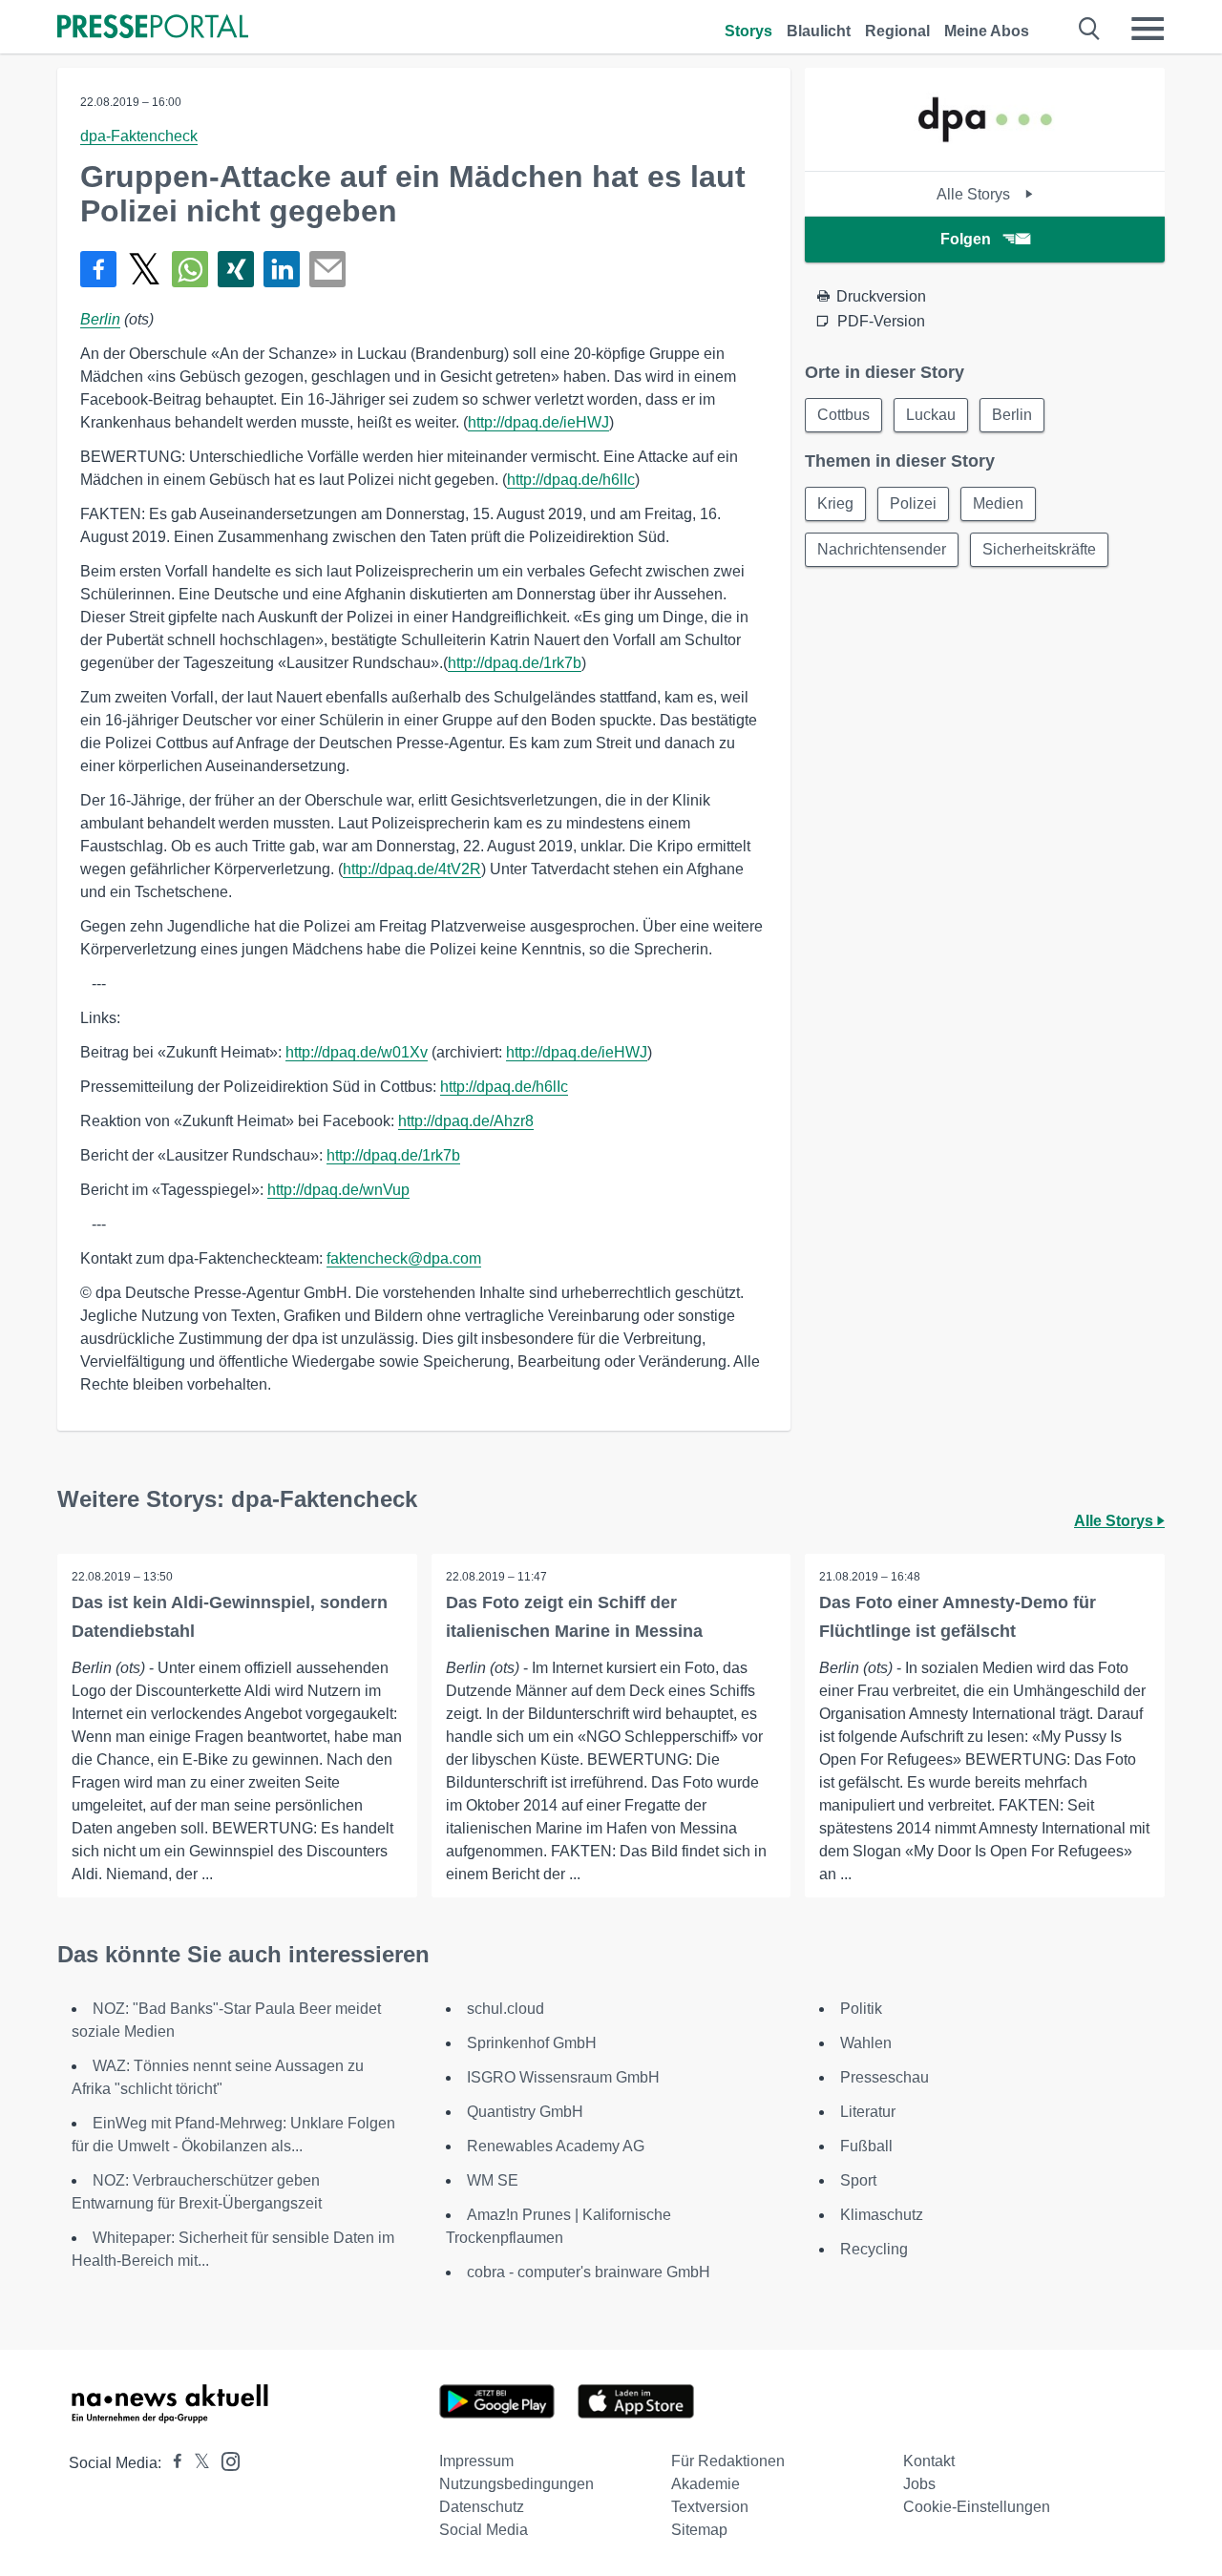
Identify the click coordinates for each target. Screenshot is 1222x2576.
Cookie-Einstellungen (977, 2507)
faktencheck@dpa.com (404, 1258)
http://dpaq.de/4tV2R (412, 869)
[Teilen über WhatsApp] (190, 269)
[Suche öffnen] (1090, 29)
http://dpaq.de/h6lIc (571, 480)
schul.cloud (506, 2009)
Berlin (100, 319)
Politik (861, 2009)
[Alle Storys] (985, 154)
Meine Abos (987, 31)
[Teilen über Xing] (236, 269)
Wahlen (866, 2043)
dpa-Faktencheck (139, 136)
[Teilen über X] (144, 269)
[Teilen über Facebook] (98, 269)
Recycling (874, 2249)
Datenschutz (482, 2507)
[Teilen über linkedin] (282, 269)
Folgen (966, 239)
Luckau (931, 415)
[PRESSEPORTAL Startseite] (153, 28)
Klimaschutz (882, 2215)
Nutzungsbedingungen (516, 2484)
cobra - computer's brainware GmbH (589, 2272)
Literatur (868, 2112)
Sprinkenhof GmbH (532, 2043)
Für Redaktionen (728, 2461)
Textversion (710, 2507)
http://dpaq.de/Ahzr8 (466, 1121)
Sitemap (699, 2530)
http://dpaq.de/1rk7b (515, 663)
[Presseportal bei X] (196, 2463)
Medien (998, 503)
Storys (748, 31)
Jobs (919, 2484)
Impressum (476, 2461)
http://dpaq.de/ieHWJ (538, 422)
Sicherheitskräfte (1039, 549)
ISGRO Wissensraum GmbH (563, 2077)
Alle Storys (975, 194)
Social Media (484, 2530)
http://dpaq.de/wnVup (338, 1190)
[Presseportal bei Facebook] (172, 2463)
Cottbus (843, 415)
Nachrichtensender (882, 549)
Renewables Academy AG (556, 2146)
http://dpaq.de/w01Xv (357, 1052)
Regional (897, 31)
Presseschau (885, 2077)
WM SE (493, 2180)
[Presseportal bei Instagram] (225, 2460)
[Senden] (327, 269)
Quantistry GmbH (525, 2112)
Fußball (866, 2146)
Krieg (835, 503)
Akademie (706, 2484)
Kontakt (929, 2461)
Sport (858, 2180)
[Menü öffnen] (1148, 29)
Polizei (913, 503)
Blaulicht (819, 31)
